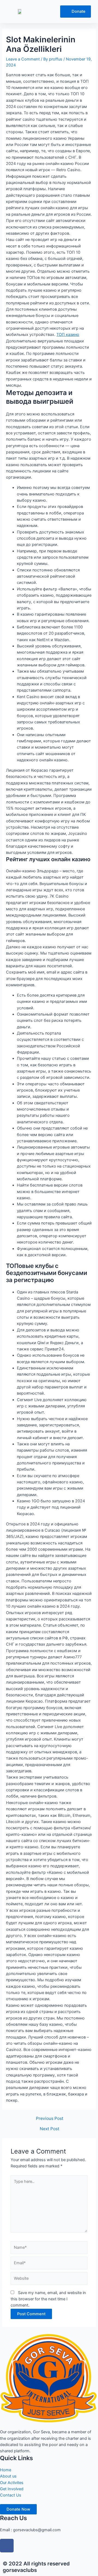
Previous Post (50, 2119)
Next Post (50, 2129)
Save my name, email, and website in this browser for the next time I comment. (48, 2299)
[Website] (49, 2280)
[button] (44, 12)
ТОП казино (68, 335)
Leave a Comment (23, 59)
